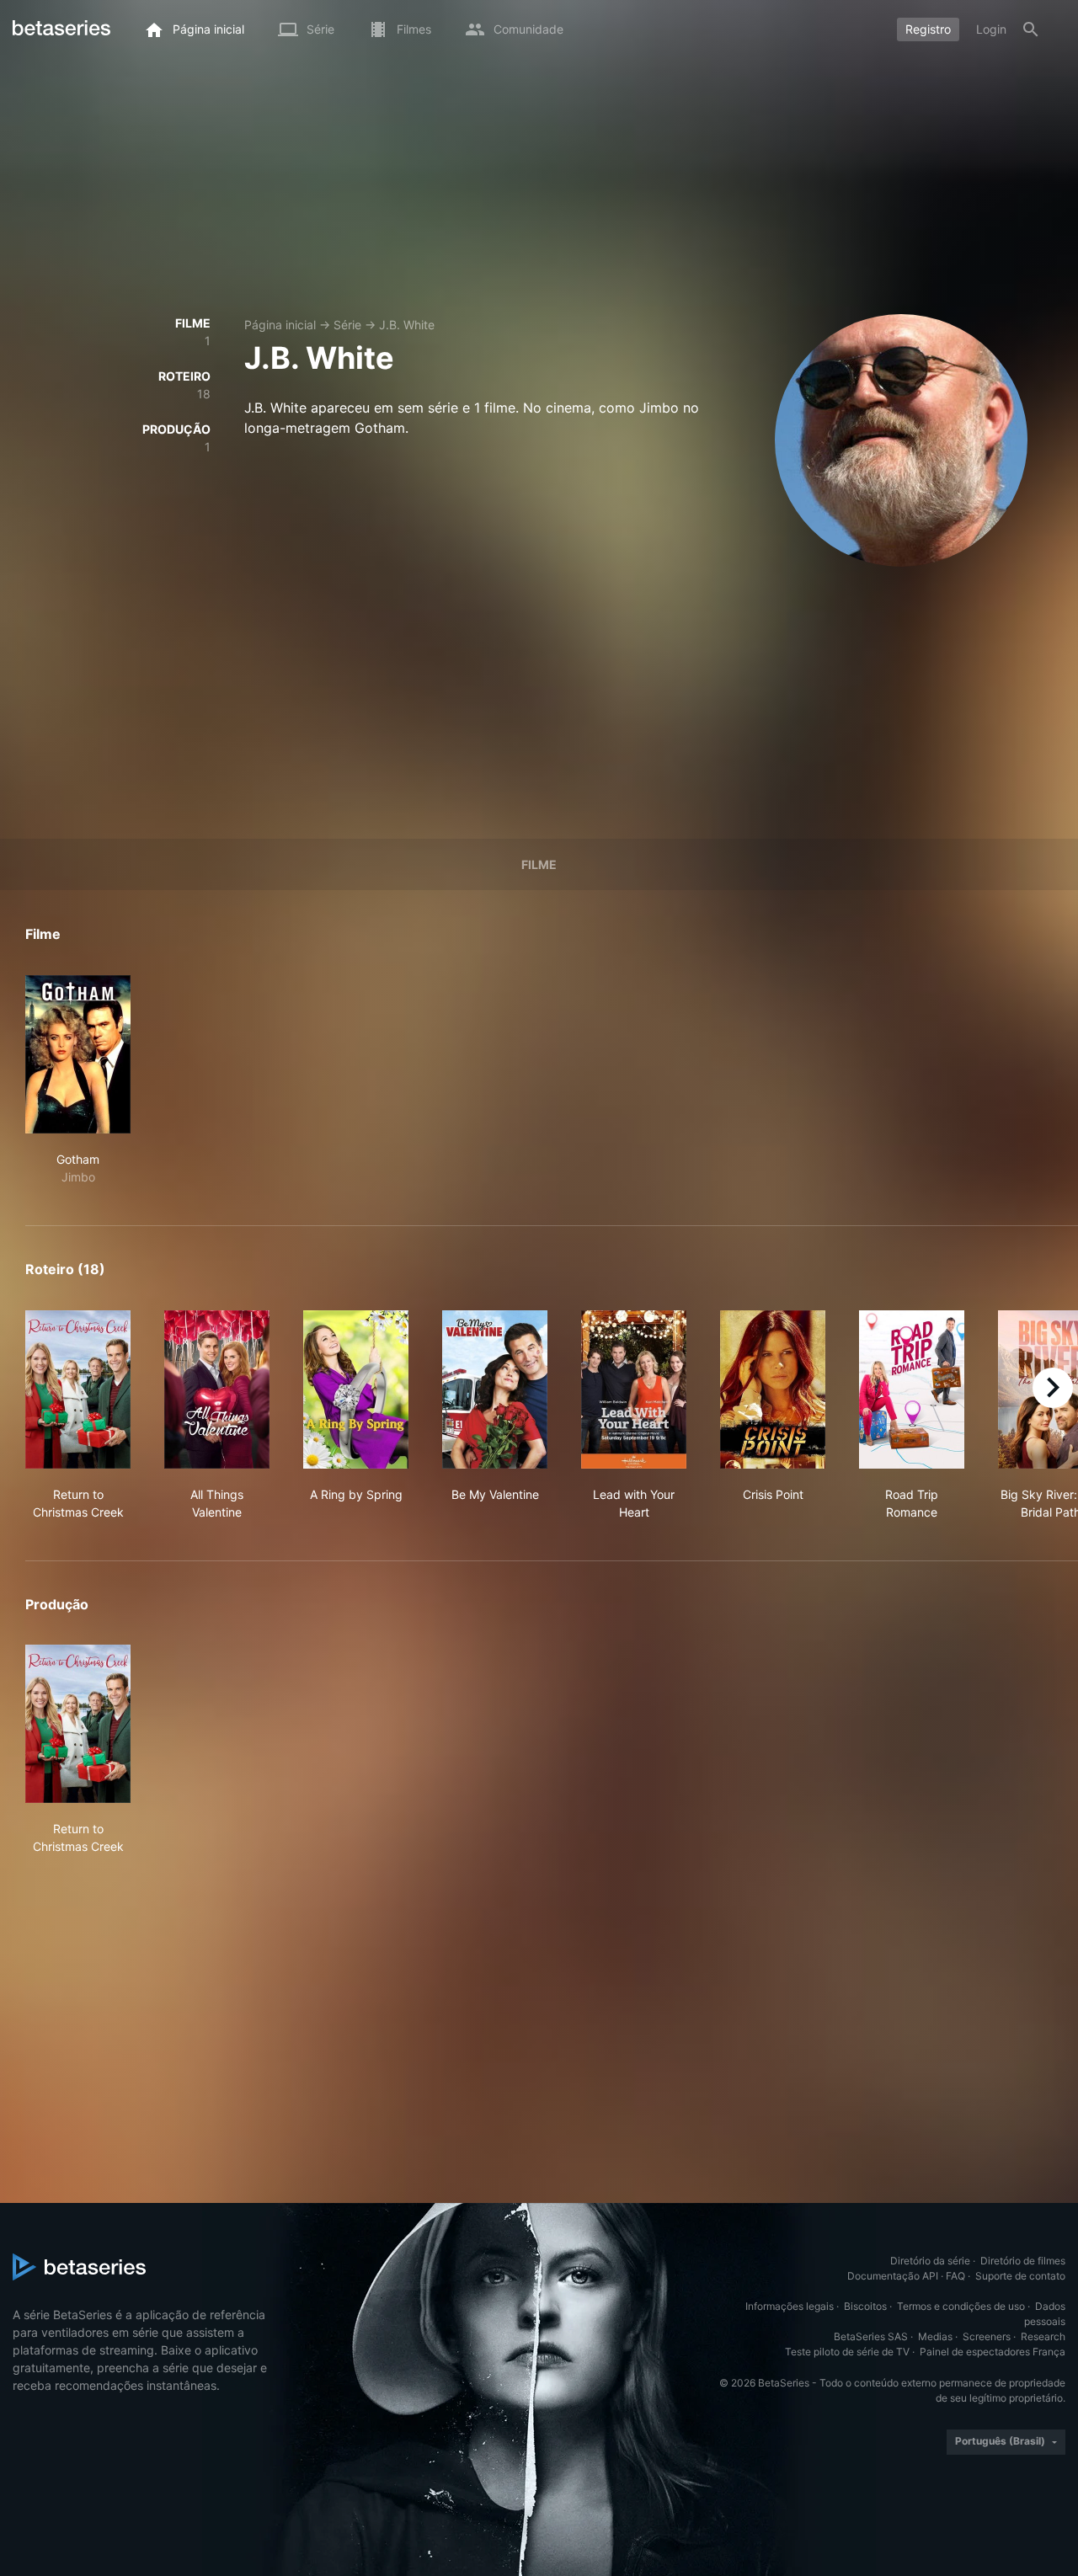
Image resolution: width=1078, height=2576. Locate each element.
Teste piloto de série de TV (847, 2352)
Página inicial (280, 325)
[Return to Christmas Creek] (78, 1389)
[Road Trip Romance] (912, 1389)
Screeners (987, 2336)
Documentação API (893, 2276)
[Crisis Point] (773, 1389)
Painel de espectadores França (993, 2352)
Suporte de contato (1020, 2276)
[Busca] (1031, 29)
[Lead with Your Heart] (634, 1389)
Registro (928, 29)
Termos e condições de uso (961, 2306)
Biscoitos (865, 2306)
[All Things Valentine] (217, 1389)
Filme (539, 864)
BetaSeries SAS (871, 2336)
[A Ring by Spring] (356, 1389)
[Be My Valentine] (495, 1389)
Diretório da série (930, 2261)
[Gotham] (78, 1054)
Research (1043, 2336)
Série (347, 325)
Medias (935, 2336)
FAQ (955, 2276)
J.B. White (407, 325)
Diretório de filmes (1023, 2261)
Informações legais (790, 2306)
